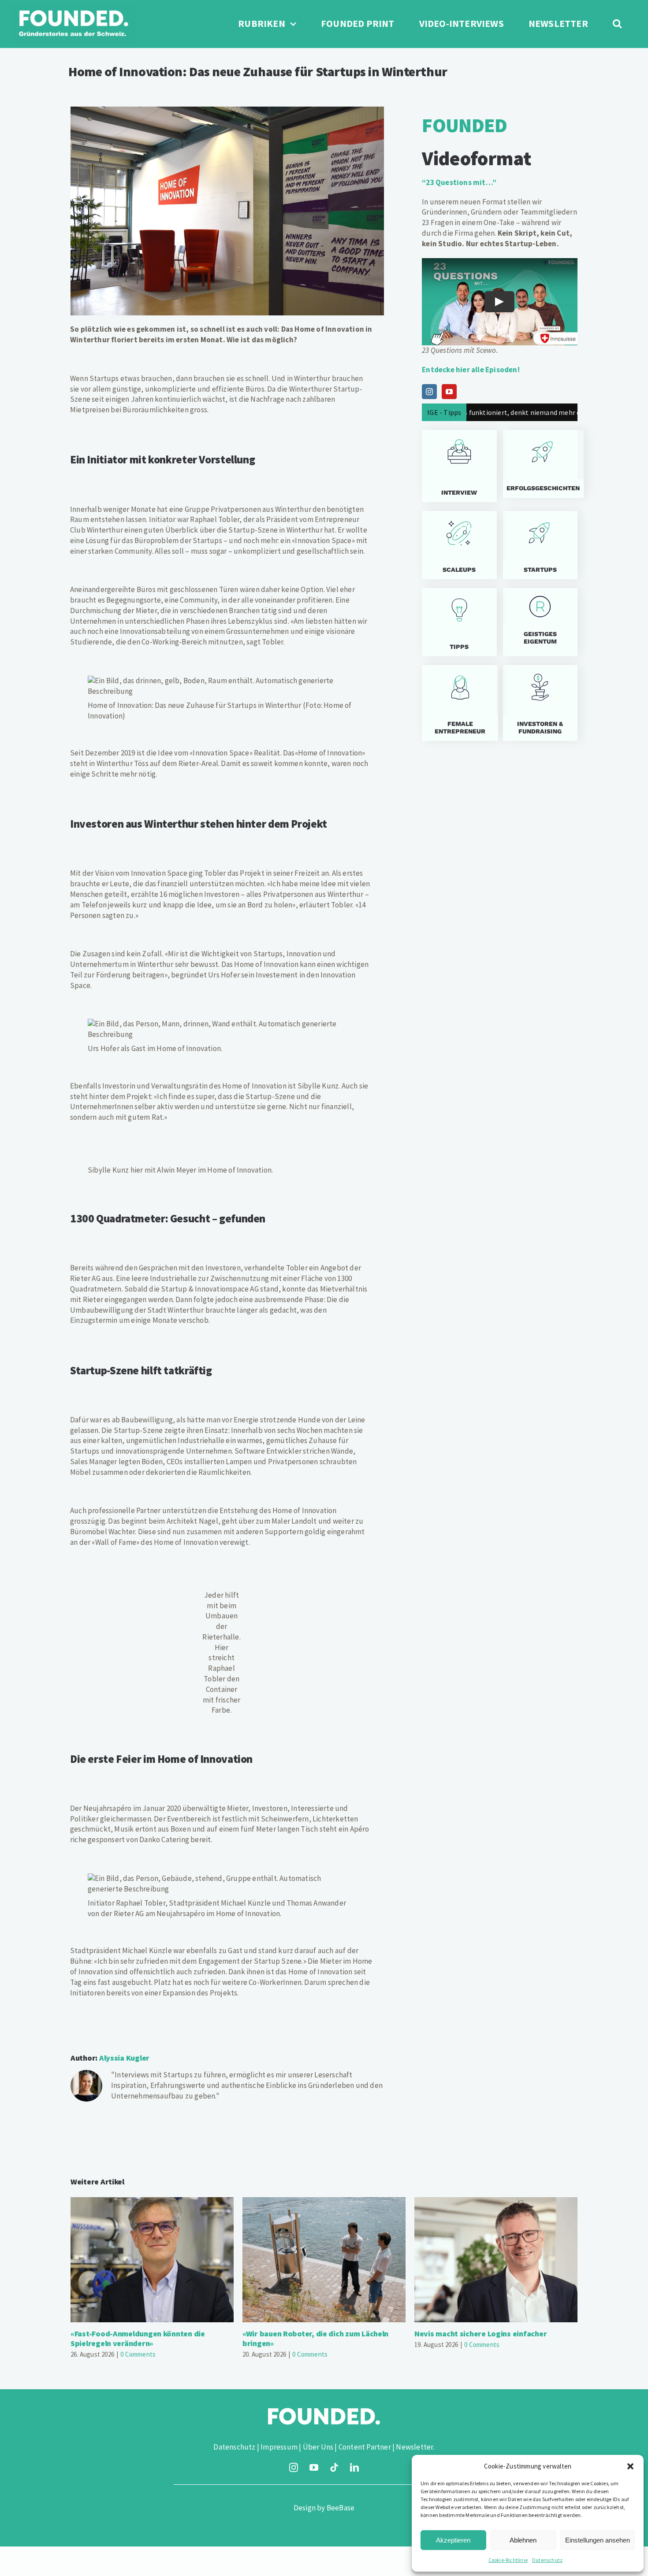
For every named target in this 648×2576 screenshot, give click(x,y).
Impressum (279, 2447)
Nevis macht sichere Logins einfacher (496, 2260)
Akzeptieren (453, 2540)
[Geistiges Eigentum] (540, 622)
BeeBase (341, 2508)
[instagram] (294, 2468)
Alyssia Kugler (124, 2058)
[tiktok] (334, 2468)
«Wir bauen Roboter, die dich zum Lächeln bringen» (324, 2260)
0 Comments (138, 2354)
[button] (630, 2466)
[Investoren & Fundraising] (540, 703)
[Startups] (540, 464)
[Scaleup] (459, 545)
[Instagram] (429, 392)
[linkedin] (354, 2468)
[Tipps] (459, 622)
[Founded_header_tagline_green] (73, 8)
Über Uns (318, 2447)
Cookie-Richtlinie (508, 2560)
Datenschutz (547, 2560)
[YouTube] (449, 392)
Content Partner (365, 2447)
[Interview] (459, 466)
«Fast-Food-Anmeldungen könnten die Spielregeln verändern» (152, 2260)
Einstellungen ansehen (598, 2540)
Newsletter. (415, 2447)
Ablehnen (523, 2540)
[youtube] (314, 2468)
